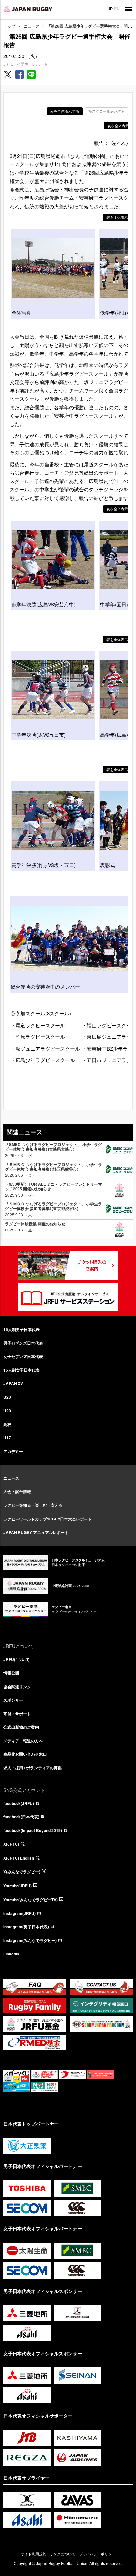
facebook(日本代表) (21, 1817)
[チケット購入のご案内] (68, 1265)
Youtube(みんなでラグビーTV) (31, 1900)
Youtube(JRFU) (17, 1886)
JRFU (8, 64)
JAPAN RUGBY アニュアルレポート (36, 1532)
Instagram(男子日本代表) (26, 1927)
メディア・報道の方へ (23, 1741)
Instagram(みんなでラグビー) (30, 1940)
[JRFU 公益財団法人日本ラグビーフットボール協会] (28, 9)
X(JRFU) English (19, 1858)
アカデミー (13, 1451)
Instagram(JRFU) (19, 1913)
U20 (7, 1411)
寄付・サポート (17, 1714)
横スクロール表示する (107, 111)
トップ (9, 26)
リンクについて (63, 2554)
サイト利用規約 (34, 2554)
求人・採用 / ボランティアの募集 (33, 1768)
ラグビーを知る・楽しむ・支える (33, 1505)
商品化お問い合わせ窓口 (25, 1754)
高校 (7, 1424)
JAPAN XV (13, 1383)
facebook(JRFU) (19, 1803)
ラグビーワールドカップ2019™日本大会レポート (48, 1519)
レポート (40, 64)
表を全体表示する (65, 111)
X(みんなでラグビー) (22, 1872)
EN (117, 9)
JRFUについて (17, 1659)
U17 (7, 1438)
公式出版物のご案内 (21, 1727)
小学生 (23, 64)
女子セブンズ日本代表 (23, 1356)
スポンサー (13, 1700)
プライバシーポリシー (97, 2554)
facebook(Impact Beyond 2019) (33, 1830)
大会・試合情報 (17, 1491)
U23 (7, 1397)
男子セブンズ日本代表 (23, 1343)
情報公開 (11, 1673)
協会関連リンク (17, 1687)
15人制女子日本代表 (21, 1370)
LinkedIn (11, 1954)
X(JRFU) (11, 1844)
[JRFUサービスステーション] (68, 1297)
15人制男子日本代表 (21, 1329)
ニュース (32, 26)
